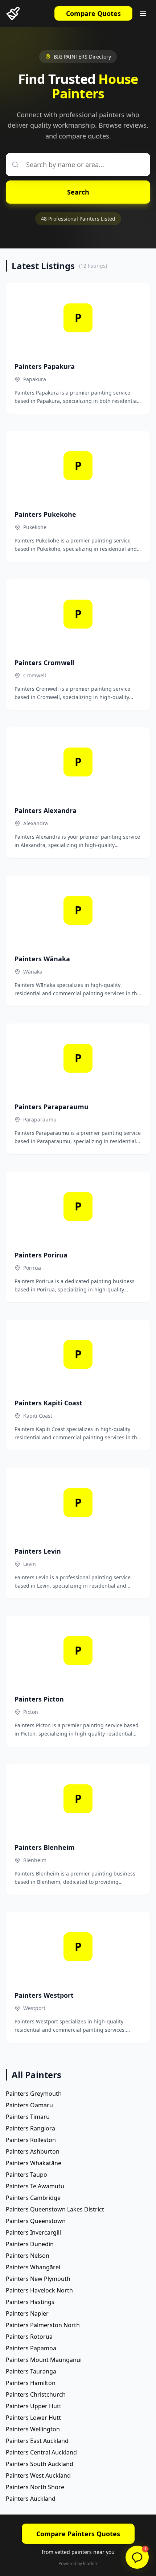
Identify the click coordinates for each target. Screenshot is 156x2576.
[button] (137, 2557)
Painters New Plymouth (38, 2279)
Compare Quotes (93, 13)
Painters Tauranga (31, 2371)
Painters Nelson (28, 2256)
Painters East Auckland (37, 2441)
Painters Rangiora (30, 2128)
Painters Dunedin (30, 2244)
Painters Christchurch (36, 2394)
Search (78, 192)
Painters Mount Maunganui (44, 2360)
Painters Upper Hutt (34, 2406)
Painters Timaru (28, 2117)
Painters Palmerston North (43, 2325)
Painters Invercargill (33, 2232)
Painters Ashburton (33, 2151)
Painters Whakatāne (34, 2163)
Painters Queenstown (36, 2221)
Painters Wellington (33, 2429)
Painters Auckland (31, 2499)
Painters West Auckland (38, 2475)
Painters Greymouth (34, 2094)
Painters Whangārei (33, 2267)
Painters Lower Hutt (33, 2418)
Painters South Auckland (40, 2464)
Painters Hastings (30, 2302)
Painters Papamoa (31, 2348)
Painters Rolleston (31, 2140)
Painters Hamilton (31, 2383)
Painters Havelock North (39, 2290)
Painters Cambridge (33, 2198)
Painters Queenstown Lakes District (55, 2209)
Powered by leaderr (78, 2564)
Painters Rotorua (29, 2337)
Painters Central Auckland (41, 2452)
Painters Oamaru (29, 2105)
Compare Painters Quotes (78, 2534)
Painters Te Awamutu (35, 2186)
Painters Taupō (26, 2175)
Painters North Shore (35, 2487)
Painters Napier (27, 2313)
